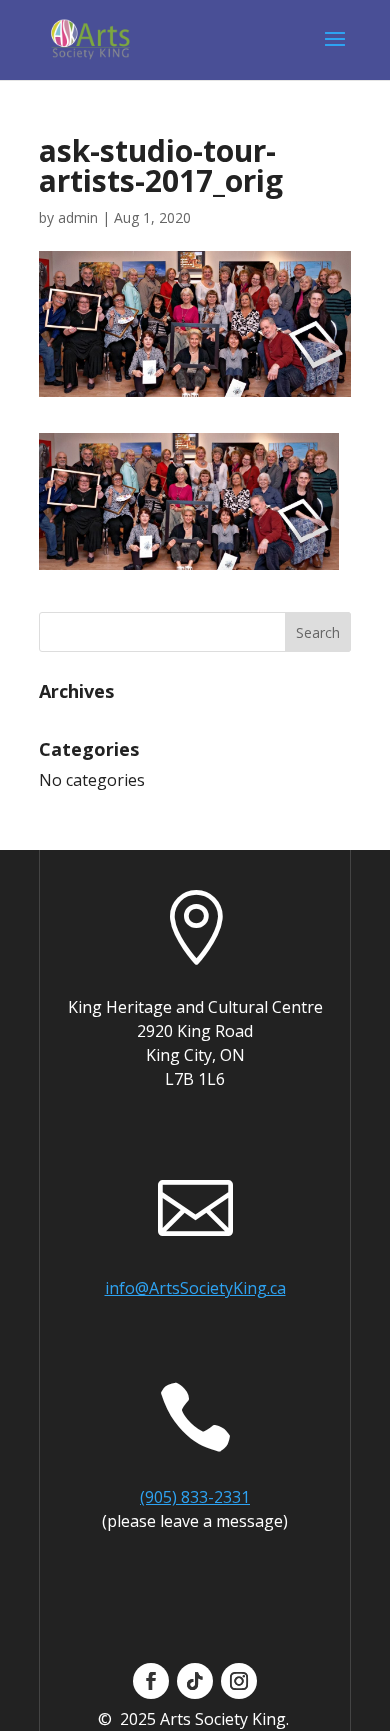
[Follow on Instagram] (239, 1681)
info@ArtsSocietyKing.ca (195, 1288)
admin (78, 217)
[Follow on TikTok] (195, 1681)
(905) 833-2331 (195, 1497)
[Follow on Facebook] (151, 1681)
